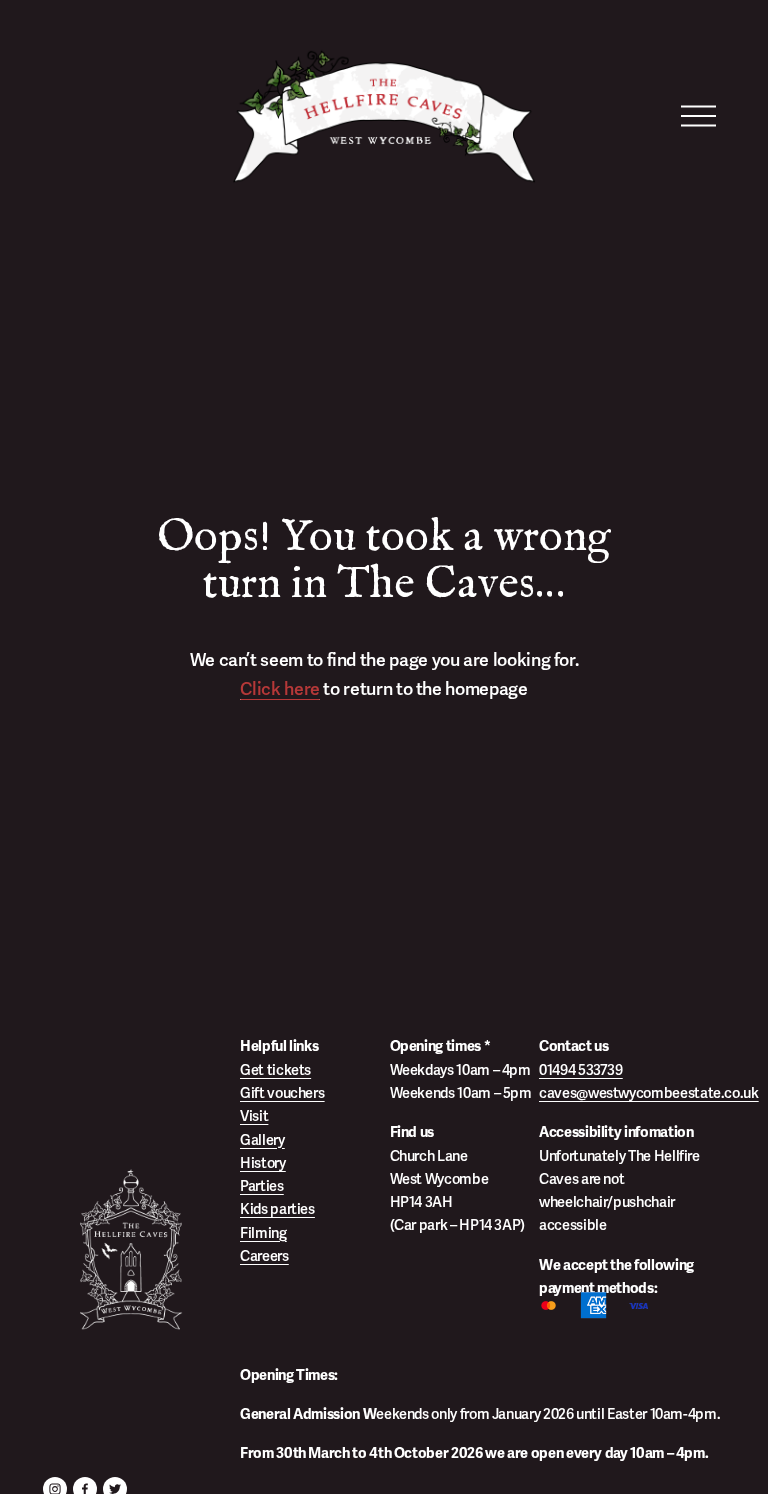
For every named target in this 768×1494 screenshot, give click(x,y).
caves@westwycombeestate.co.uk (649, 1093)
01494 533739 (581, 1070)
